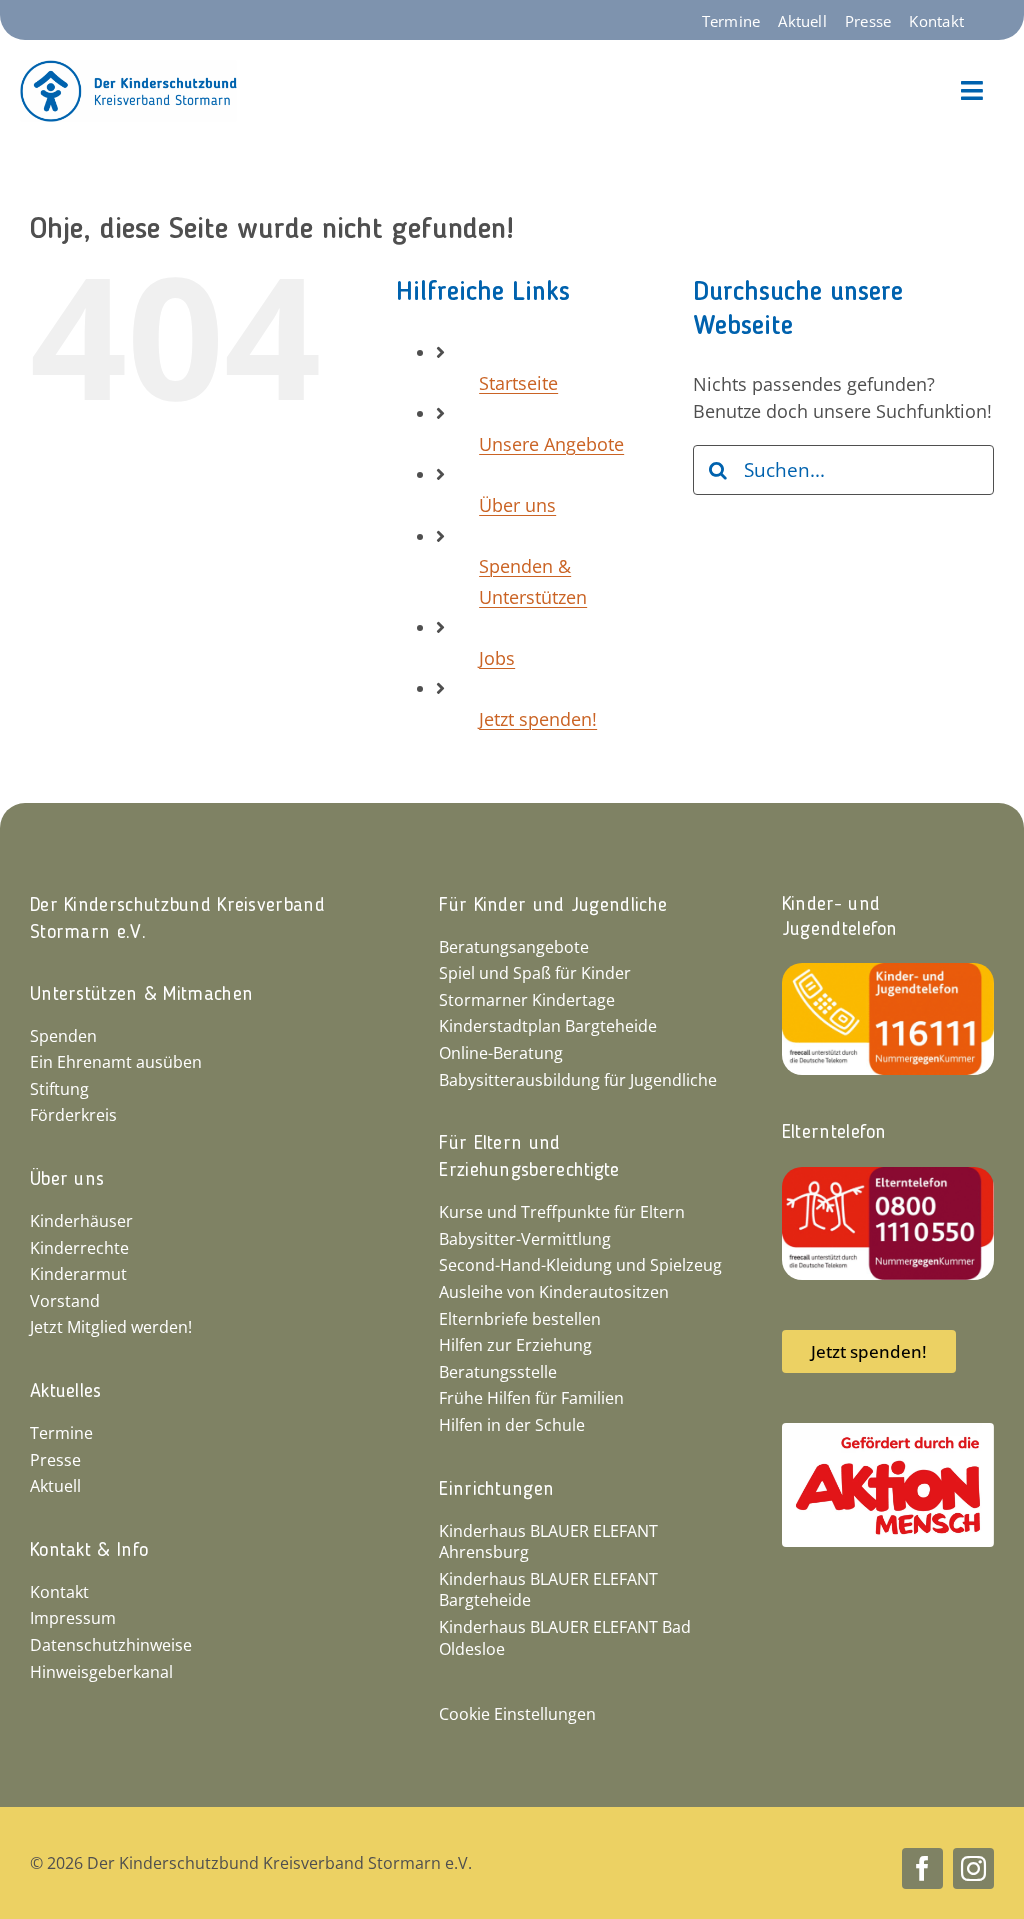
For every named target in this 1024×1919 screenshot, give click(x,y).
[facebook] (922, 1868)
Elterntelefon (834, 1133)
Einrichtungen (496, 1490)
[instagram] (973, 1868)
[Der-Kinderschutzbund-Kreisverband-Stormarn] (128, 69)
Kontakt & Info (89, 1551)
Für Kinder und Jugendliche (553, 906)
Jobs (497, 658)
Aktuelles (66, 1392)
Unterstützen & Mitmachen (141, 995)
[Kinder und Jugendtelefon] (888, 972)
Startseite (518, 383)
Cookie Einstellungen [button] (517, 1714)
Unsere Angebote (551, 444)
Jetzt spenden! (538, 719)
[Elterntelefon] (888, 1176)
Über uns (517, 505)
